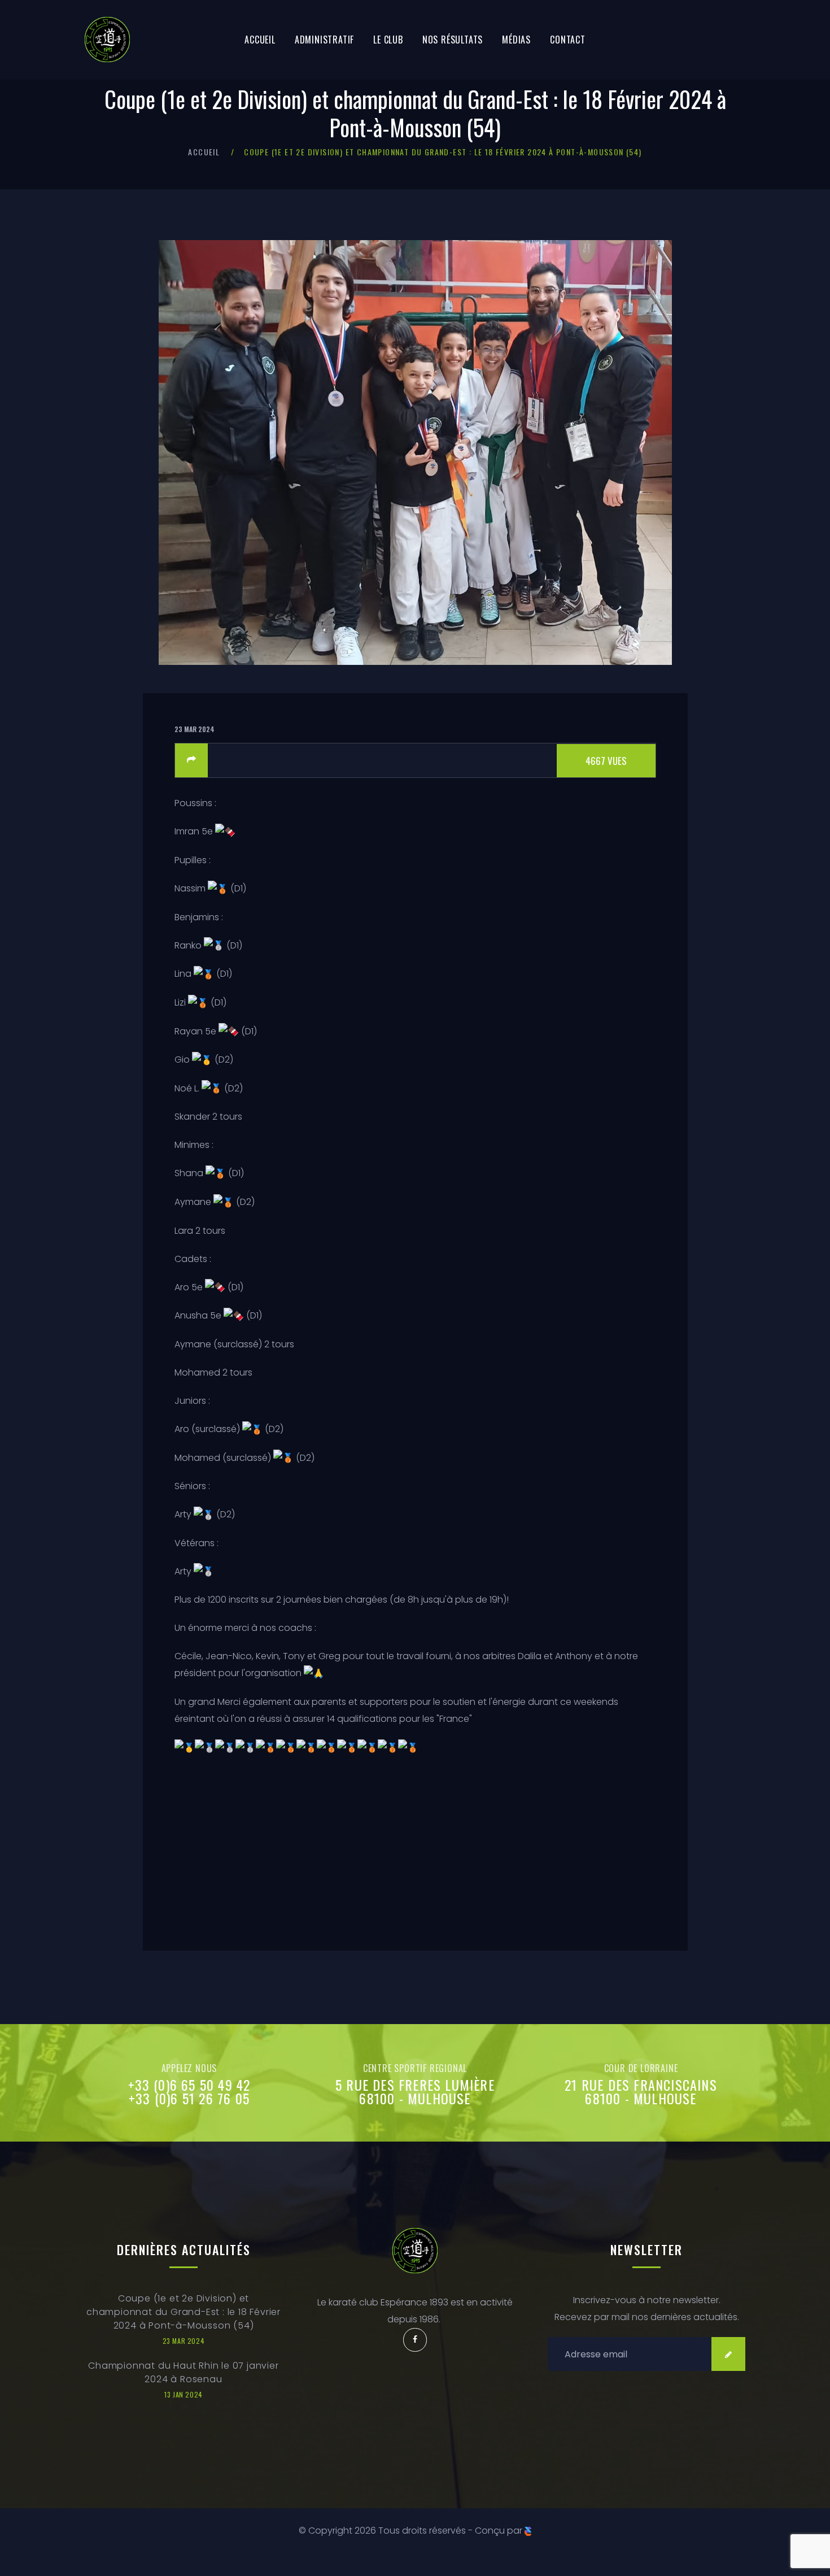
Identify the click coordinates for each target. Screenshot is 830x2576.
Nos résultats (453, 40)
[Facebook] (415, 2340)
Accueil (260, 40)
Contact (568, 40)
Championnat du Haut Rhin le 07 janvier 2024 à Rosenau (183, 2372)
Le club (388, 40)
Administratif (324, 40)
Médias (516, 40)
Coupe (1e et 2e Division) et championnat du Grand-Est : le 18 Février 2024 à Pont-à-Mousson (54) (184, 2312)
